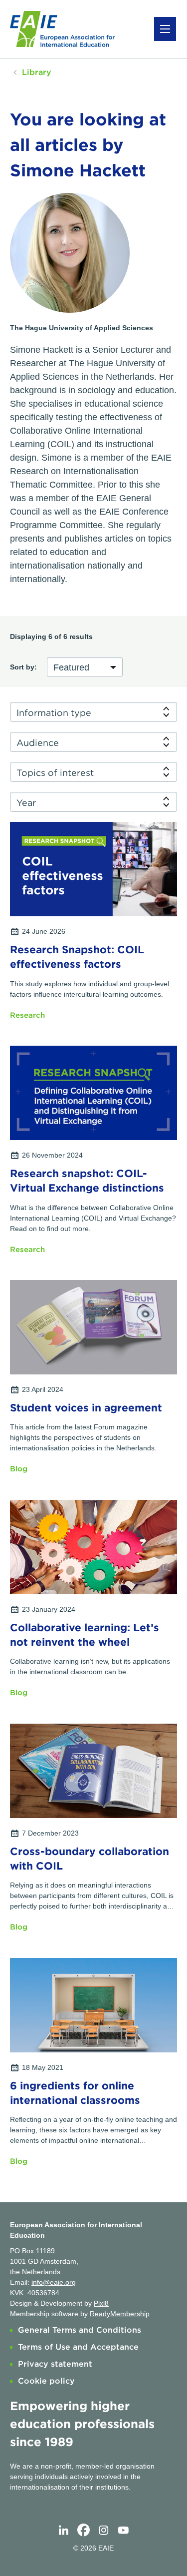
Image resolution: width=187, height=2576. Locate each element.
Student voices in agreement (86, 1408)
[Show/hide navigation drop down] (165, 29)
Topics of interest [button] (55, 773)
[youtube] (124, 2531)
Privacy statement (55, 2364)
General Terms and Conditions (80, 2330)
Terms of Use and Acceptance (78, 2347)
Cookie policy (46, 2381)
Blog (19, 1469)
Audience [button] (38, 743)
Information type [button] (54, 713)
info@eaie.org (54, 2282)
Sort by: (23, 667)
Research (27, 1015)
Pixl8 (101, 2303)
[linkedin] (64, 2531)
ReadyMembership (120, 2314)
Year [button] (26, 803)
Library (37, 72)
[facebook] (84, 2531)
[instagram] (104, 2531)
